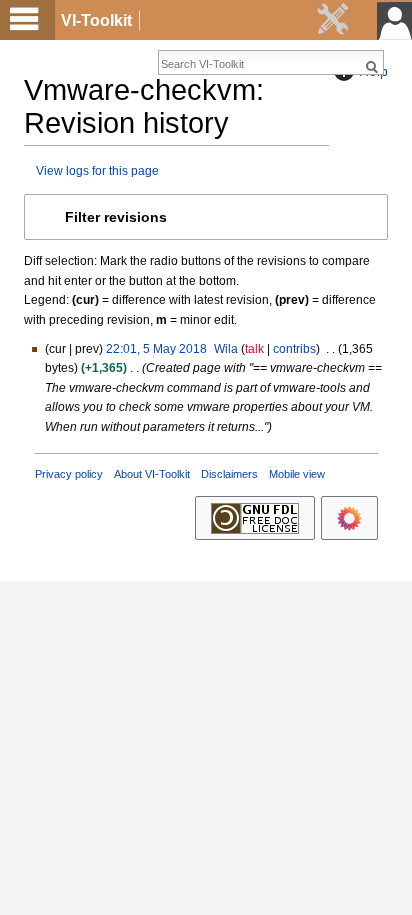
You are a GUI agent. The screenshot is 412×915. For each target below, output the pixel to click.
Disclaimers (229, 474)
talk (254, 349)
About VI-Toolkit (152, 474)
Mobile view (297, 474)
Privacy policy (69, 474)
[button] (206, 217)
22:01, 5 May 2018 (156, 349)
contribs (294, 349)
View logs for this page (97, 170)
